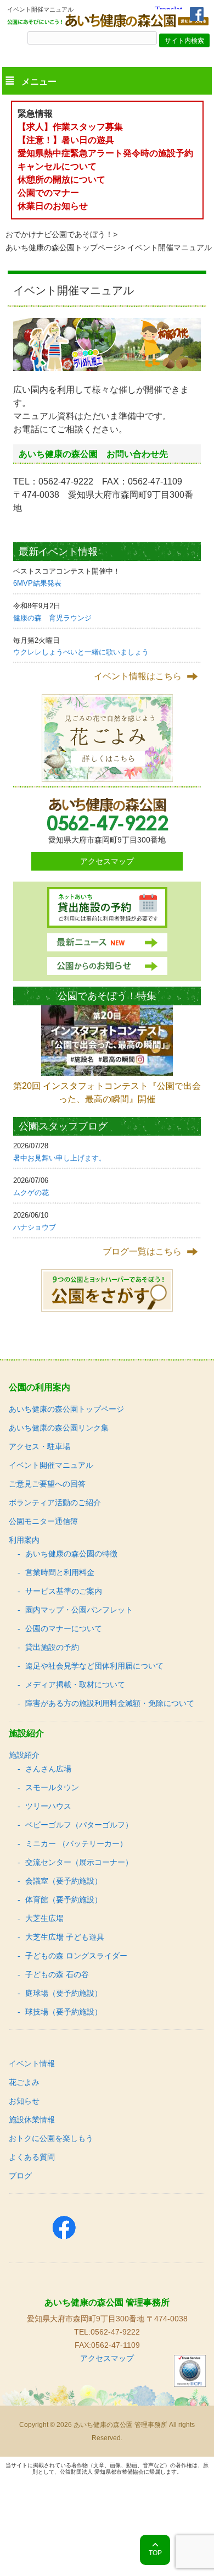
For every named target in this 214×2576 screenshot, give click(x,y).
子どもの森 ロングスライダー (76, 1956)
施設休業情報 (32, 2120)
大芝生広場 (44, 1918)
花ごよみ (24, 2082)
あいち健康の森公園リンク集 (59, 1428)
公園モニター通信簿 (43, 1521)
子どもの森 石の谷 (57, 1974)
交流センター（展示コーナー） (79, 1862)
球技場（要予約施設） (64, 2012)
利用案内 (24, 1540)
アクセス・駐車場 (40, 1446)
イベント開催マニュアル (51, 1465)
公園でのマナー (48, 193)
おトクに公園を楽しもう (51, 2138)
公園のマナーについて (64, 1628)
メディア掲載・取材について (75, 1685)
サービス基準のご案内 (64, 1591)
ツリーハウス (48, 1806)
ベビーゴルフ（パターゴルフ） (79, 1825)
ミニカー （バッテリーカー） (76, 1843)
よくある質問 (32, 2157)
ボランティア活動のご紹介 (55, 1502)
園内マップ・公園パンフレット (79, 1610)
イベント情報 (32, 2063)
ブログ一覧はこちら (142, 1251)
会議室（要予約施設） (64, 1881)
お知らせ (24, 2101)
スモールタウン (52, 1787)
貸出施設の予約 (52, 1647)
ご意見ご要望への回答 (47, 1484)
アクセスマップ (107, 861)
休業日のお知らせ (53, 206)
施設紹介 (24, 1755)
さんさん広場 (48, 1769)
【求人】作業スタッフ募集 (75, 127)
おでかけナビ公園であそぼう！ (59, 234)
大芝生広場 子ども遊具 (65, 1937)
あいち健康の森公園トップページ (63, 247)
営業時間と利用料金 (60, 1572)
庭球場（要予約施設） (64, 1993)
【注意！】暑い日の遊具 (66, 140)
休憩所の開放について (61, 180)
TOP (155, 2553)
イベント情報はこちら (138, 676)
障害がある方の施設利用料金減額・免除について (110, 1703)
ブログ (20, 2176)
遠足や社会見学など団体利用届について (94, 1666)
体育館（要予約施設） (64, 1900)
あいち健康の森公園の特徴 (71, 1554)
